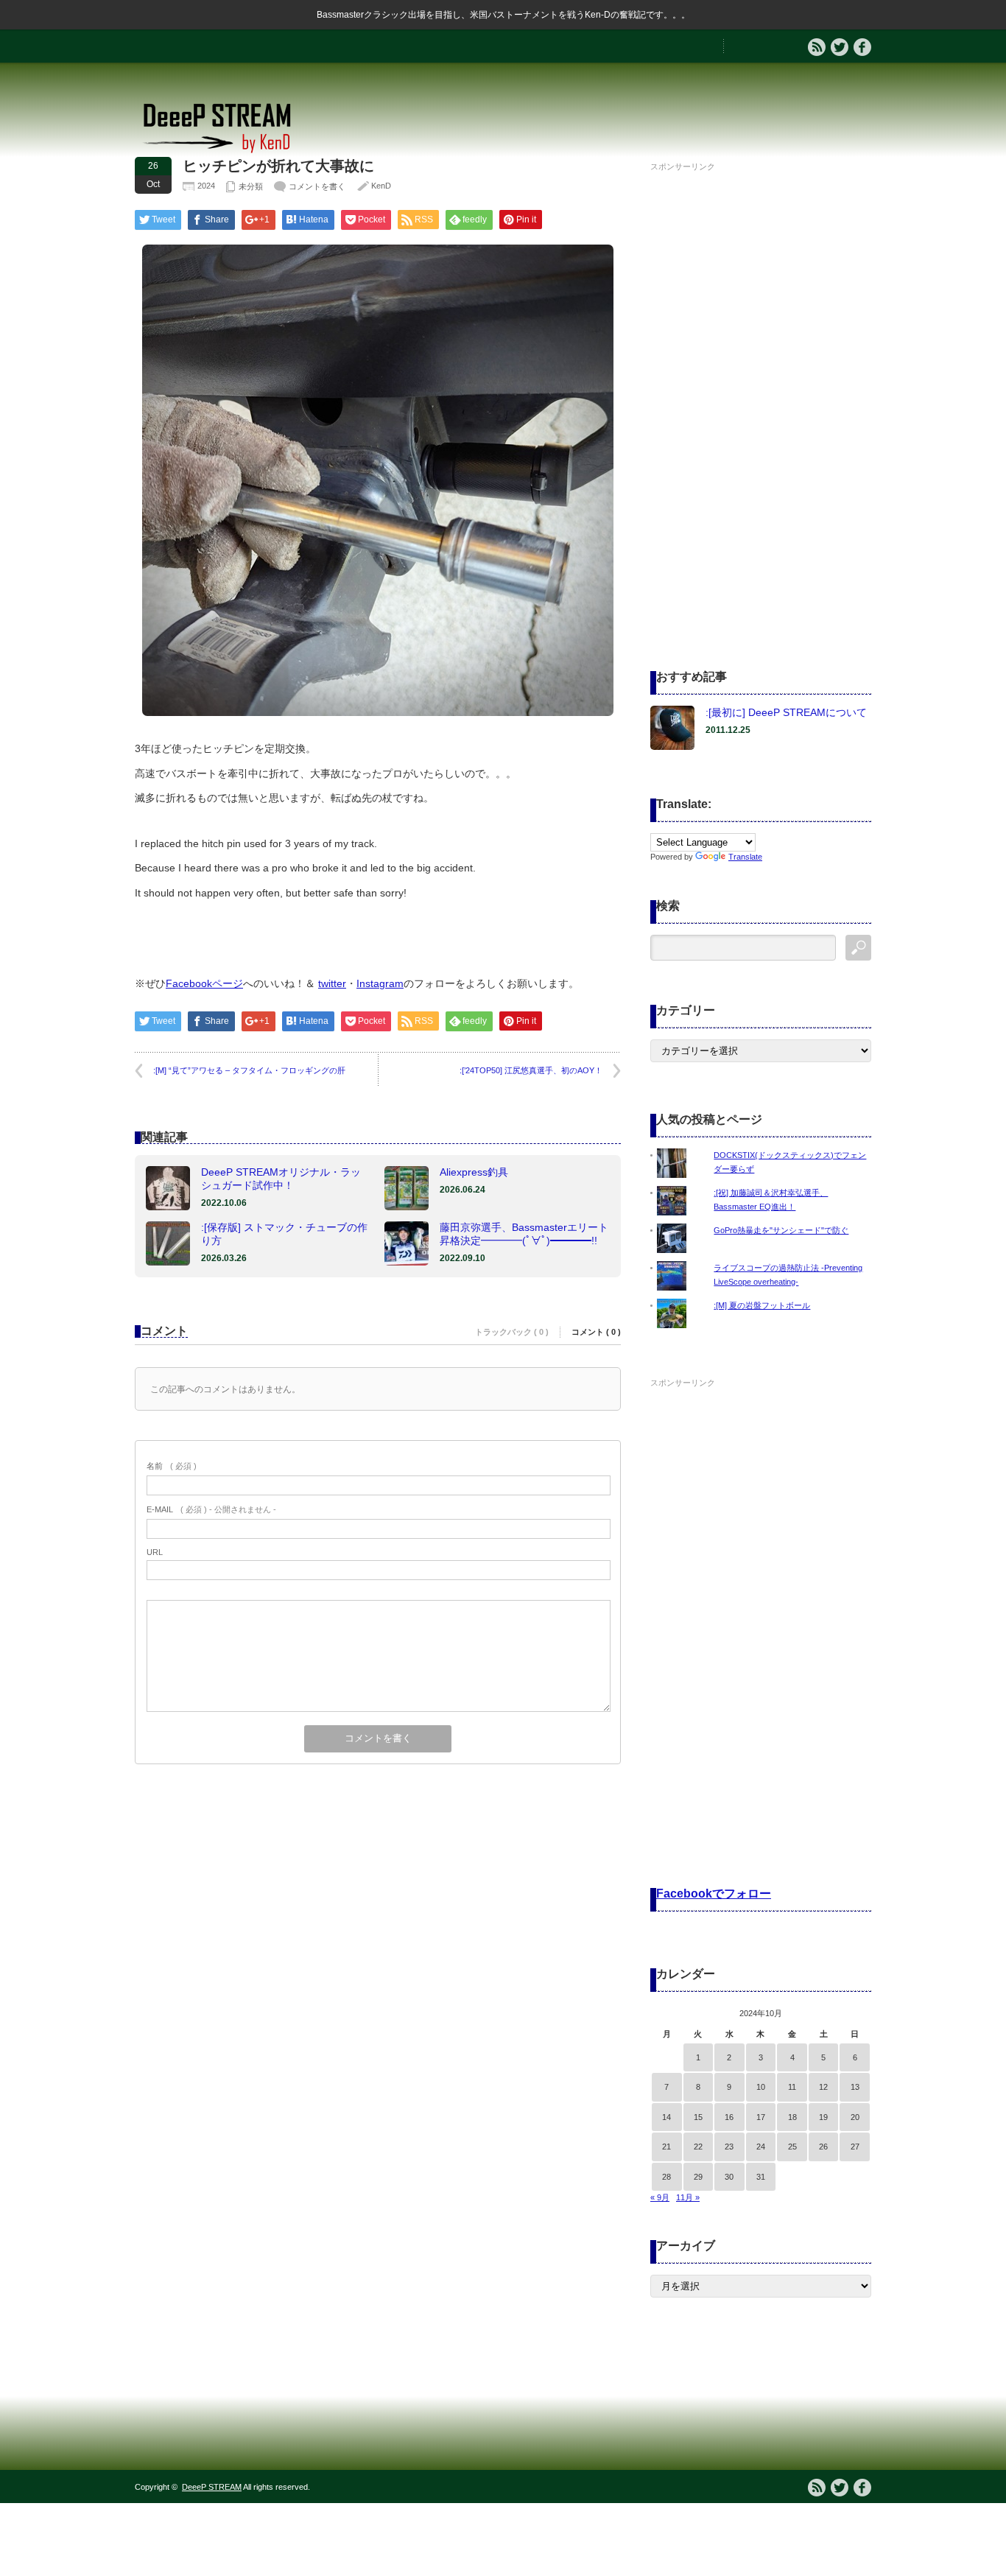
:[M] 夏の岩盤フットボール (762, 1305)
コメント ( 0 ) (596, 1332)
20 (855, 2117)
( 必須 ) (172, 1466)
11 (792, 2087)
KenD (381, 186)
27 (855, 2147)
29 (698, 2177)
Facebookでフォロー (714, 1894)
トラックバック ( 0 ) (512, 1332)
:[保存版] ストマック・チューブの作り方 (284, 1234)
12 (823, 2087)
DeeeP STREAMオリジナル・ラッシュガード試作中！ (281, 1179)
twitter (332, 983)
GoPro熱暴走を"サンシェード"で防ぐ (781, 1230)
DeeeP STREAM (212, 2487)
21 (666, 2147)
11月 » (688, 2197)
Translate (745, 857)
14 (666, 2117)
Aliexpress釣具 (474, 1172)
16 (729, 2117)
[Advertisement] (761, 397)
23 (729, 2147)
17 (761, 2117)
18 (792, 2117)
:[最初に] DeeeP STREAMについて (786, 712)
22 (698, 2147)
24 (761, 2147)
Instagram (380, 983)
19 (823, 2117)
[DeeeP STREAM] (225, 151)
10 (761, 2087)
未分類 (251, 186)
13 (855, 2087)
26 (823, 2147)
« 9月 (660, 2197)
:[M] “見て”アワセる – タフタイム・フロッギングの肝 (249, 1070)
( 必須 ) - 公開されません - (211, 1509)
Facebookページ (204, 983)
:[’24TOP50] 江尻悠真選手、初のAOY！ (531, 1070)
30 (729, 2177)
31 (761, 2177)
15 (698, 2117)
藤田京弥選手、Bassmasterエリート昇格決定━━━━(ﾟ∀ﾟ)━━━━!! (524, 1234)
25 (792, 2147)
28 (666, 2177)
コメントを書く (317, 186)
